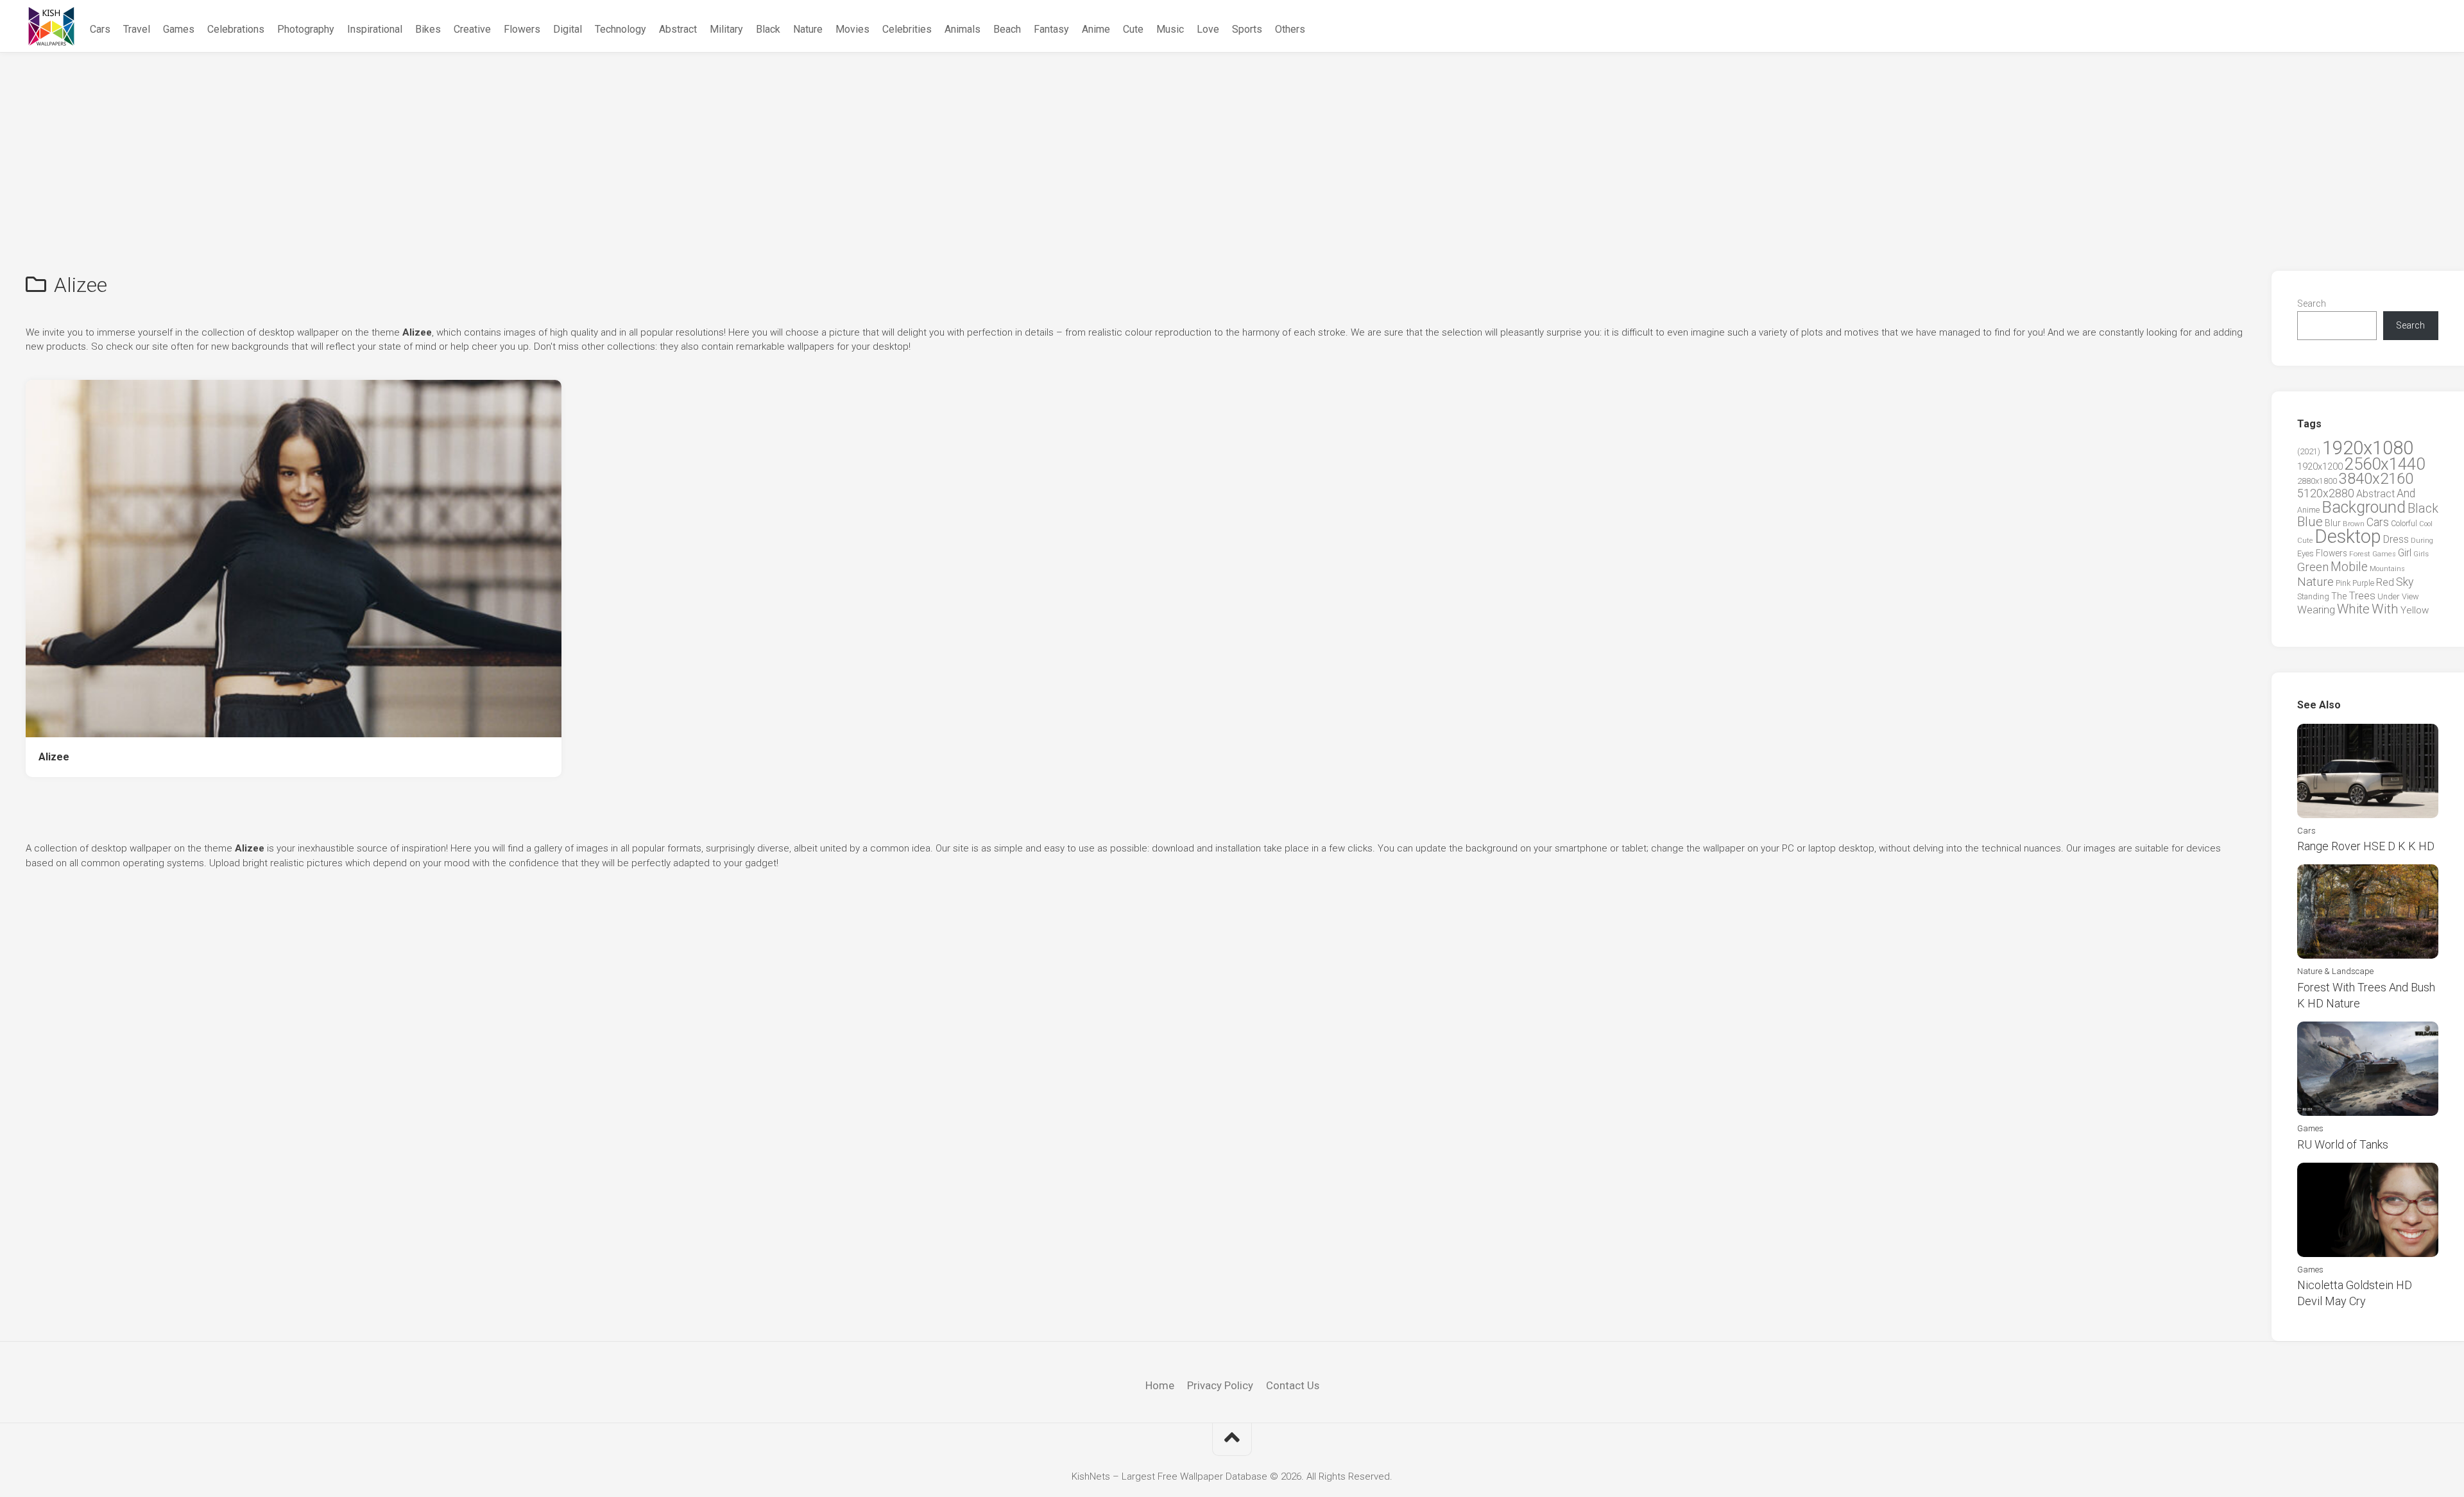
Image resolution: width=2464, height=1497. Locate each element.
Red (2385, 582)
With (2385, 609)
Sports (1247, 29)
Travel (137, 29)
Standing (2313, 596)
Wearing (2316, 610)
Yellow (2415, 610)
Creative (472, 29)
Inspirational (375, 29)
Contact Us (1293, 1385)
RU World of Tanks (2343, 1144)
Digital (568, 29)
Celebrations (236, 29)
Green (2313, 567)
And (2406, 493)
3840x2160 (2376, 479)
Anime (1096, 29)
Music (1170, 29)
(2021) (2309, 451)
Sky (2405, 582)
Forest (2360, 554)
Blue (2310, 522)
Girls (2421, 554)
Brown (2354, 524)
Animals (963, 29)
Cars (100, 29)
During (2422, 540)
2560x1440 (2385, 464)
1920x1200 (2320, 466)
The (2339, 596)
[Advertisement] (1232, 149)
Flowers (522, 29)
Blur (2333, 523)
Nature (808, 29)
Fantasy (1051, 29)
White (2353, 609)
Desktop (2348, 536)
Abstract (678, 29)
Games (179, 29)
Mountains (2387, 569)
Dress (2396, 539)
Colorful (2404, 524)
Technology (620, 29)
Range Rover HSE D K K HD (2366, 846)
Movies (852, 29)
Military (726, 29)
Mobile (2349, 567)
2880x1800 (2317, 481)
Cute (1133, 29)
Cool (2426, 524)
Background (2364, 507)
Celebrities (907, 29)
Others (1290, 29)
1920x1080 (2368, 448)
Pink (2343, 583)
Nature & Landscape (2335, 971)
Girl (2405, 553)
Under (2389, 596)
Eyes (2306, 553)
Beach (1007, 29)
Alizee (54, 757)
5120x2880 (2326, 493)
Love (1208, 29)
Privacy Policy (1220, 1385)
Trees (2362, 595)
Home (1160, 1385)
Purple (2363, 583)
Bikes (428, 29)
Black (768, 29)
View (2410, 596)
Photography (306, 29)
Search (2312, 304)
